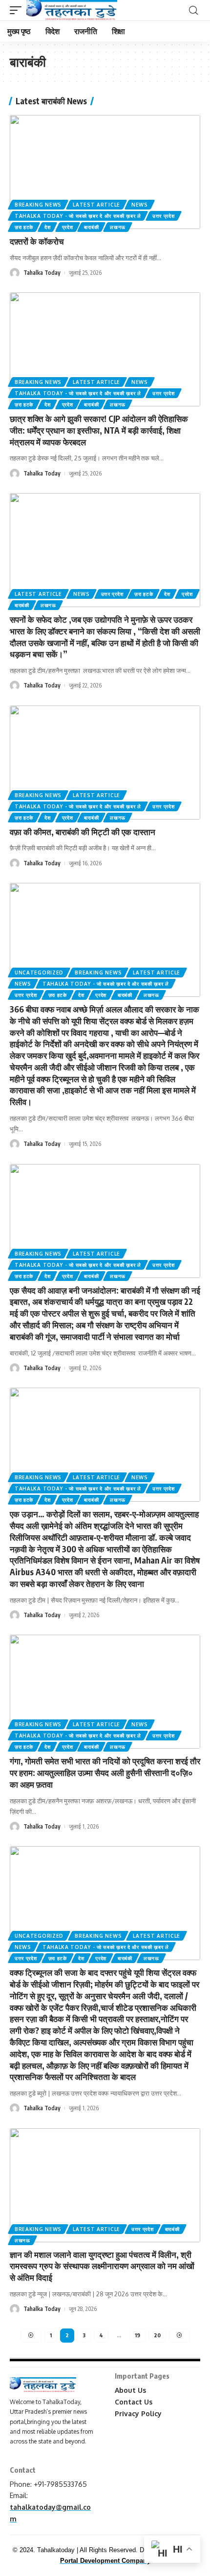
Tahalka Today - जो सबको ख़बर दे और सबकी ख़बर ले (78, 216)
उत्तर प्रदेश (164, 216)
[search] (193, 10)
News (140, 205)
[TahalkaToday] (72, 10)
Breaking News (38, 205)
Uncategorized (39, 973)
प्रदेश (68, 227)
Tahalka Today (42, 273)
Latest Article (96, 205)
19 (137, 2335)
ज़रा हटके (24, 227)
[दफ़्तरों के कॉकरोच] (105, 172)
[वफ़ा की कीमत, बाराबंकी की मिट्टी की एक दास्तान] (105, 763)
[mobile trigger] (18, 10)
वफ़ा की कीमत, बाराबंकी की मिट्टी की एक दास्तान (83, 832)
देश (47, 227)
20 (157, 2335)
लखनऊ (118, 227)
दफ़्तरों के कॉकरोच (37, 241)
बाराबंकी (91, 227)
